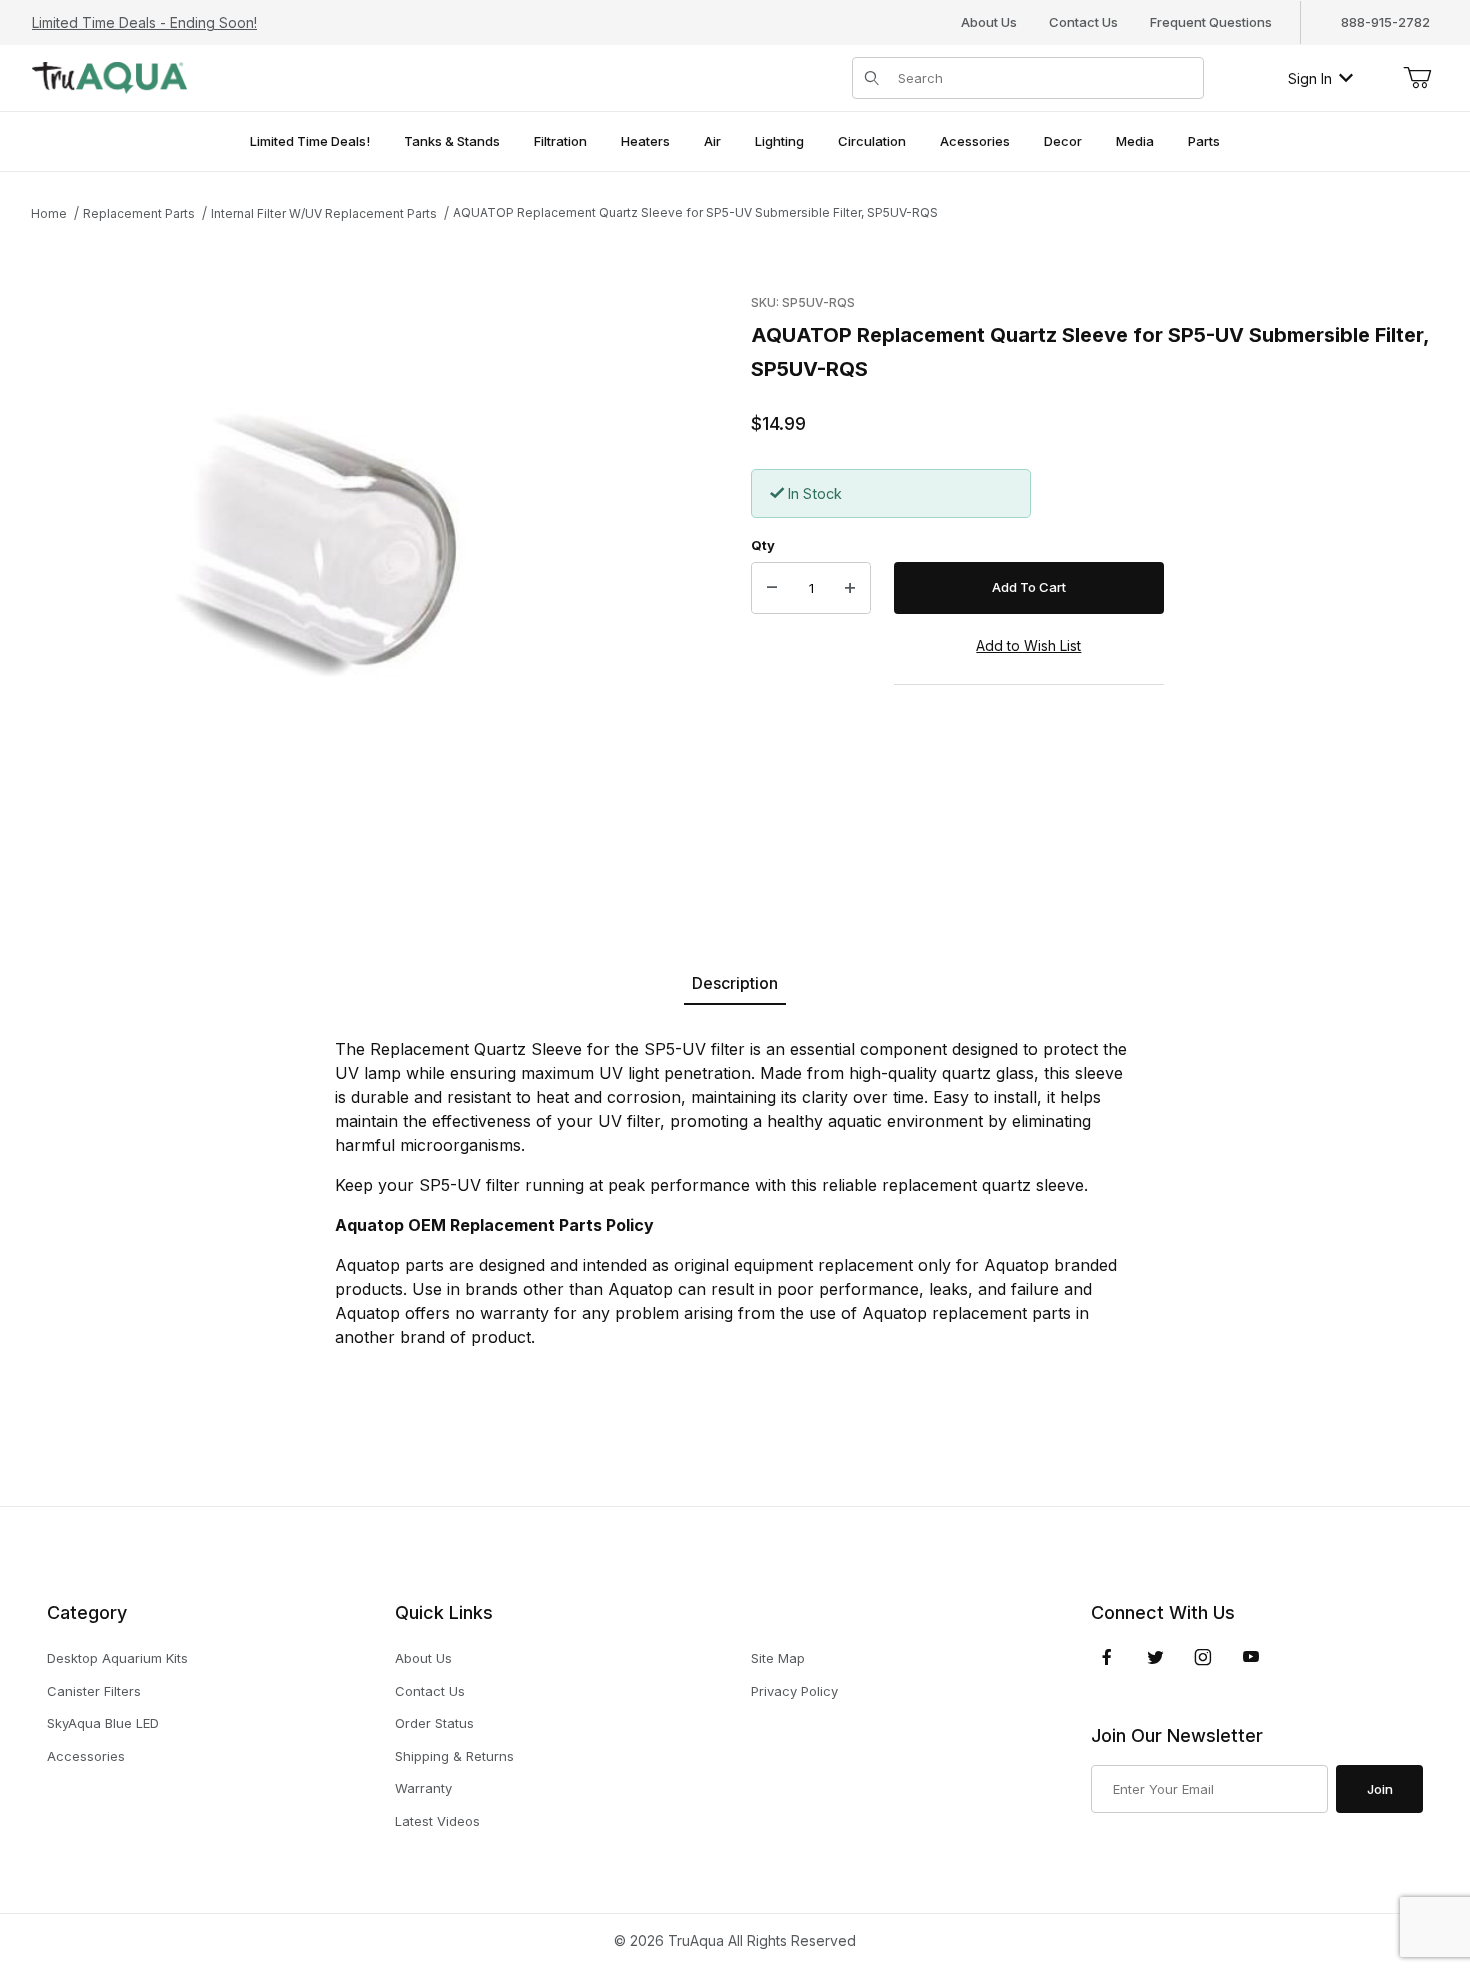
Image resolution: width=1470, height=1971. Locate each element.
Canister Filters (94, 1691)
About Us (989, 22)
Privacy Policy (794, 1691)
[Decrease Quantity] (772, 588)
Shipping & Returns (454, 1756)
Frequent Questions (1211, 22)
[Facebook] (1107, 1657)
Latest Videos (437, 1821)
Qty (763, 545)
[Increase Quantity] (850, 588)
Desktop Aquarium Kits (117, 1658)
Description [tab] (735, 983)
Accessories (86, 1756)
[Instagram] (1203, 1657)
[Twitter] (1155, 1657)
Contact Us (1083, 22)
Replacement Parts (139, 213)
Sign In (1310, 78)
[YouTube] (1251, 1657)
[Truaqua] (109, 76)
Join (1380, 1789)
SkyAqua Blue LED (103, 1723)
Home (49, 213)
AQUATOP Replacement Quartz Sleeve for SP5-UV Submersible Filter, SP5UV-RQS (695, 212)
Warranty (423, 1788)
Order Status (434, 1723)
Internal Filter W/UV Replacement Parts (324, 213)
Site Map (778, 1658)
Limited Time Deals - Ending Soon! (144, 22)
